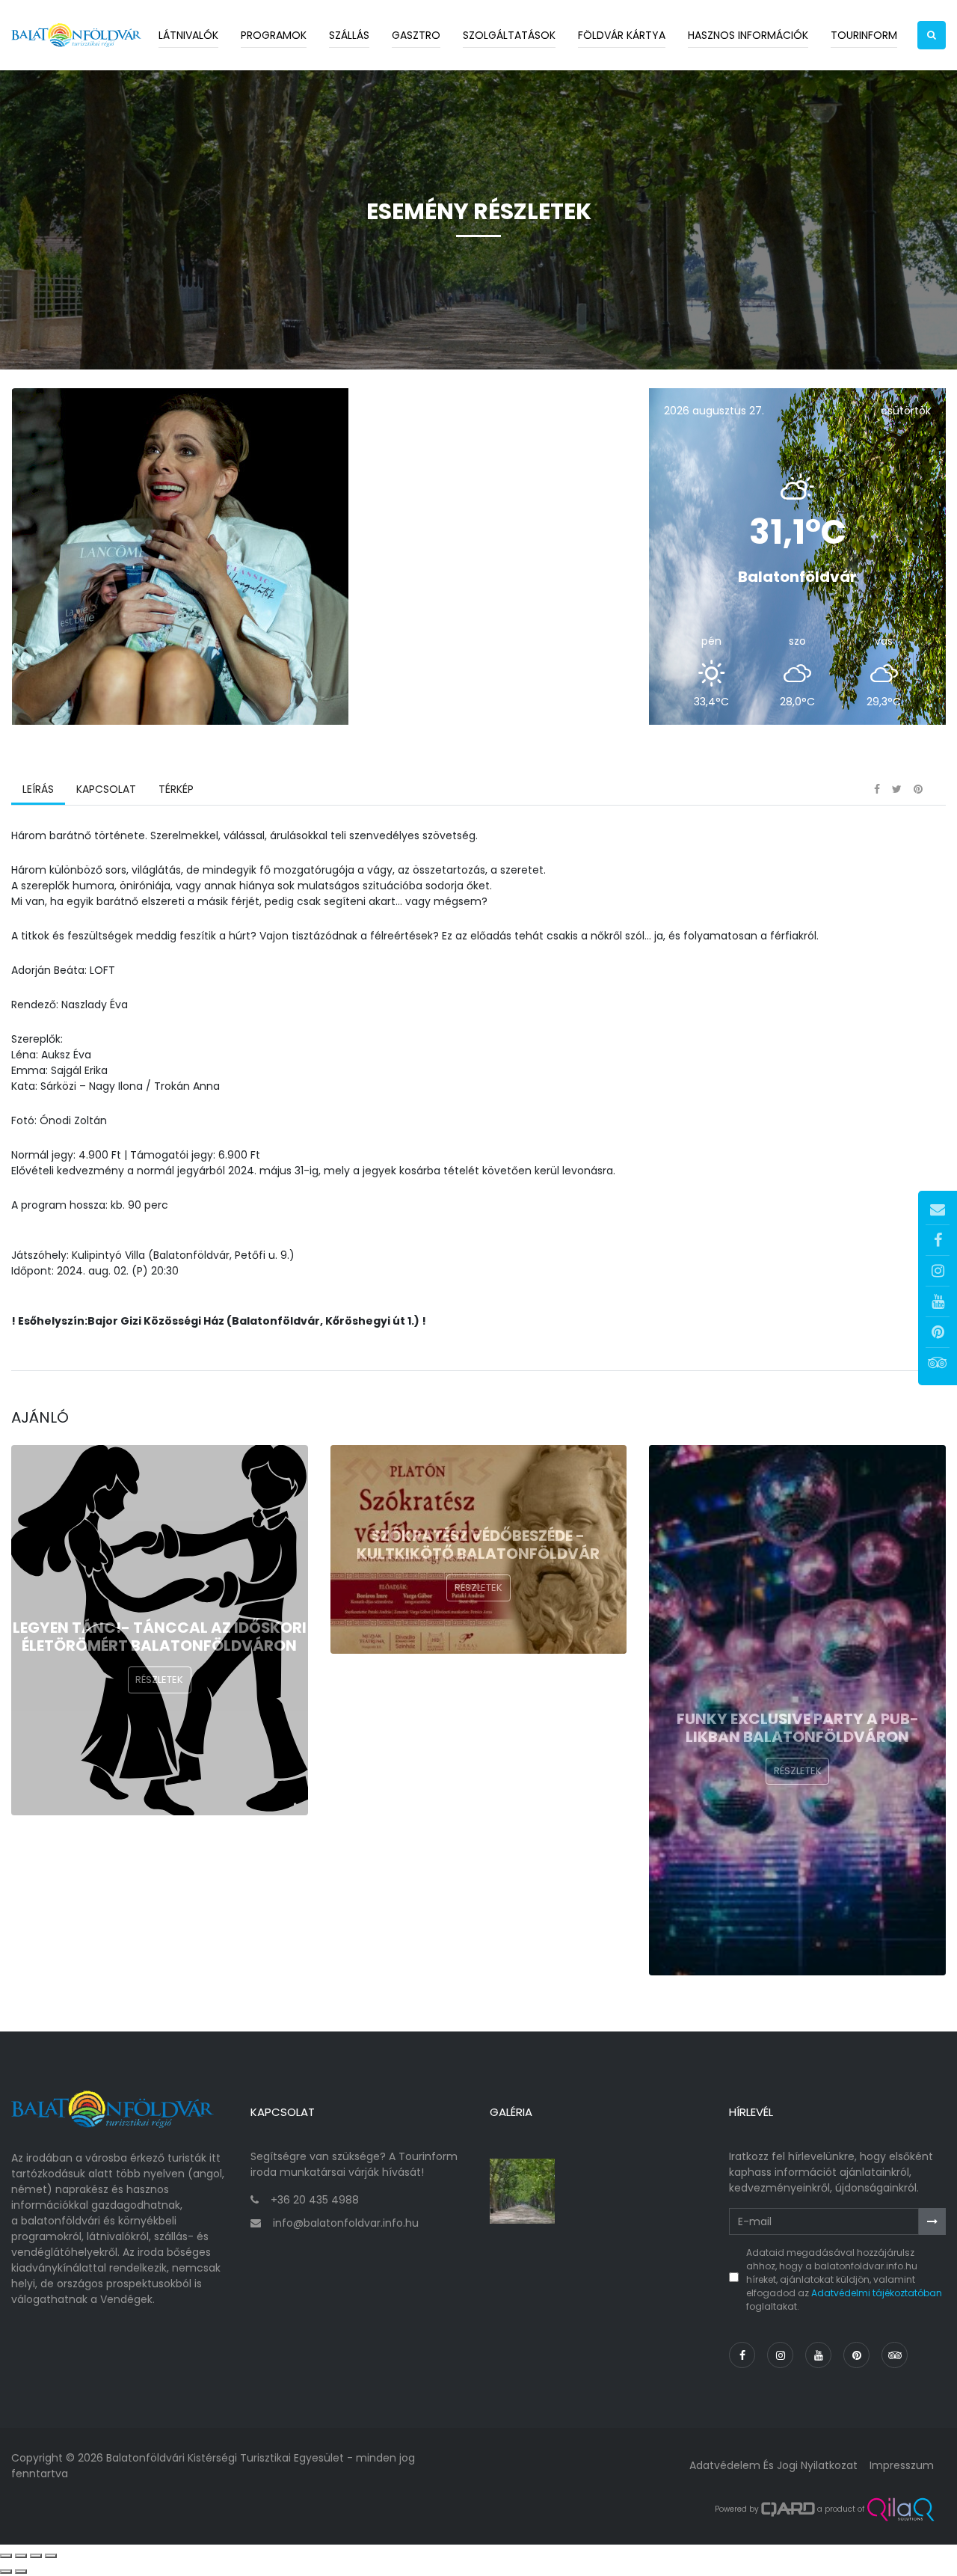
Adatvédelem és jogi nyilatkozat (773, 2465)
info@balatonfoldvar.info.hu (346, 2223)
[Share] (21, 2556)
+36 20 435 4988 (315, 2200)
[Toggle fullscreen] (36, 2556)
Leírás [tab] (38, 789)
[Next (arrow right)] (21, 2572)
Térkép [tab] (176, 789)
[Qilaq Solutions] (901, 2509)
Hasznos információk (748, 35)
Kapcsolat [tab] (106, 789)
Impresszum (902, 2465)
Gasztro (416, 35)
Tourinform (864, 35)
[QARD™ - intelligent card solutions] (788, 2509)
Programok (274, 35)
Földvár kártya (622, 35)
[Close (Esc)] (6, 2556)
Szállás (349, 35)
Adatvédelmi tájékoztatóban (877, 2293)
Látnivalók (188, 35)
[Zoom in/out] (51, 2556)
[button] (932, 35)
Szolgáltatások (509, 35)
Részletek (159, 1680)
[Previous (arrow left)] (6, 2572)
